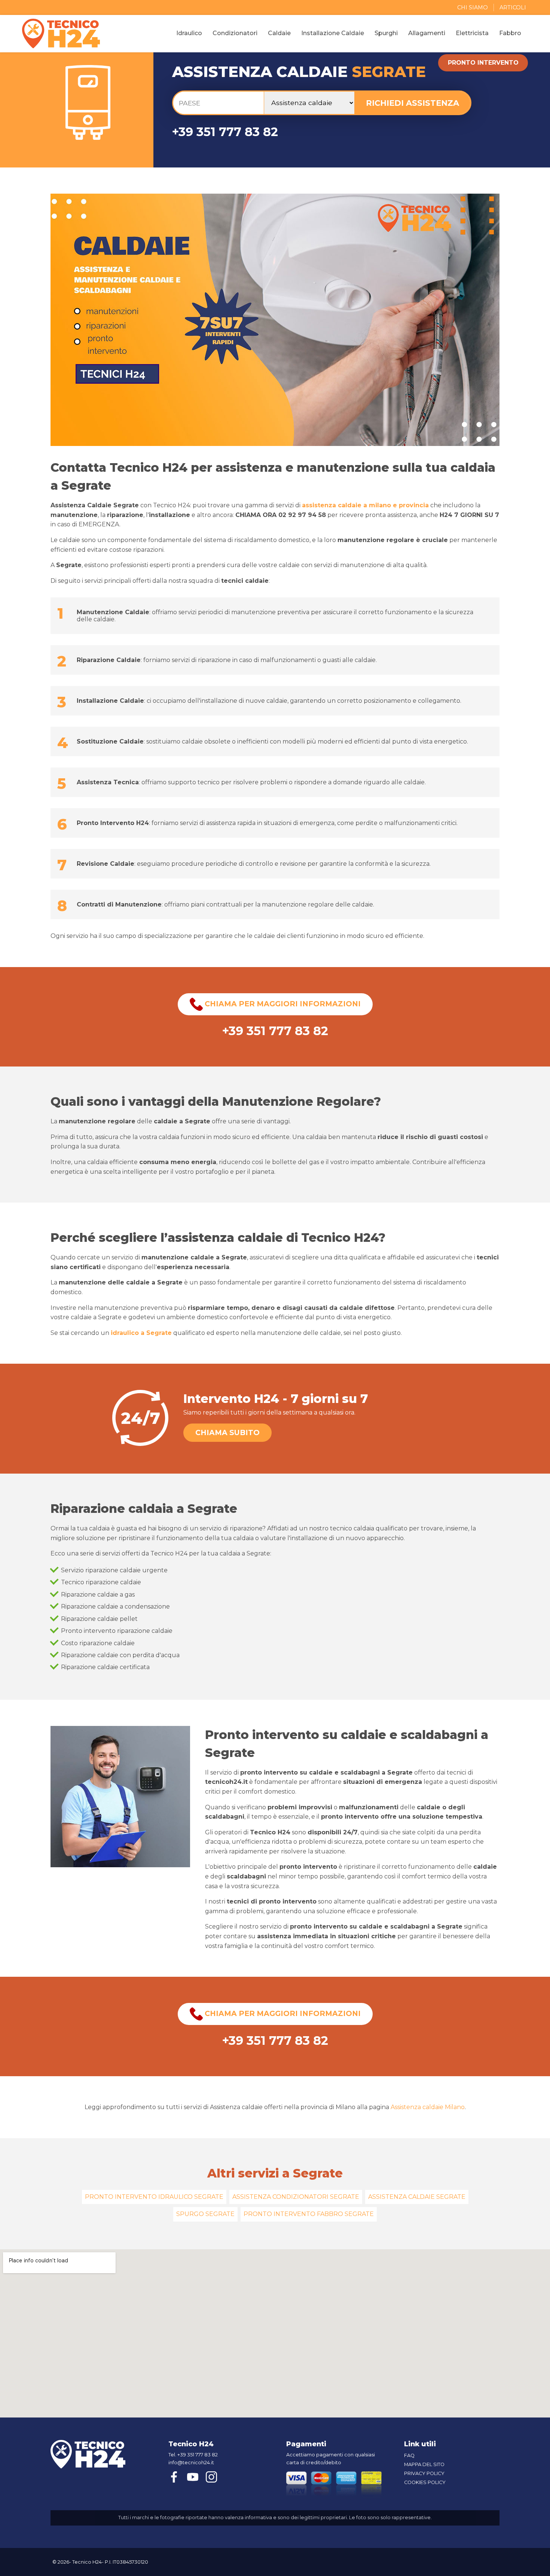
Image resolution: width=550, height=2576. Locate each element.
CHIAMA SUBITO (227, 1432)
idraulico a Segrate (141, 1333)
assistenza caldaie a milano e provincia (365, 505)
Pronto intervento (483, 63)
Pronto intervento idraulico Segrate (154, 2197)
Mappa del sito (424, 2464)
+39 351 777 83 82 (225, 132)
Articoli (513, 7)
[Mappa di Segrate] (275, 2333)
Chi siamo (473, 7)
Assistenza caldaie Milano (428, 2107)
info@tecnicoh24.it (191, 2463)
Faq (409, 2455)
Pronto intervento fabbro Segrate (309, 2214)
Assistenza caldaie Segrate (417, 2197)
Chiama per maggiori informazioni (282, 1004)
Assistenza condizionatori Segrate (296, 2197)
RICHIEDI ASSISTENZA (413, 103)
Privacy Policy (424, 2473)
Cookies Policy (425, 2482)
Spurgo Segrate (205, 2214)
